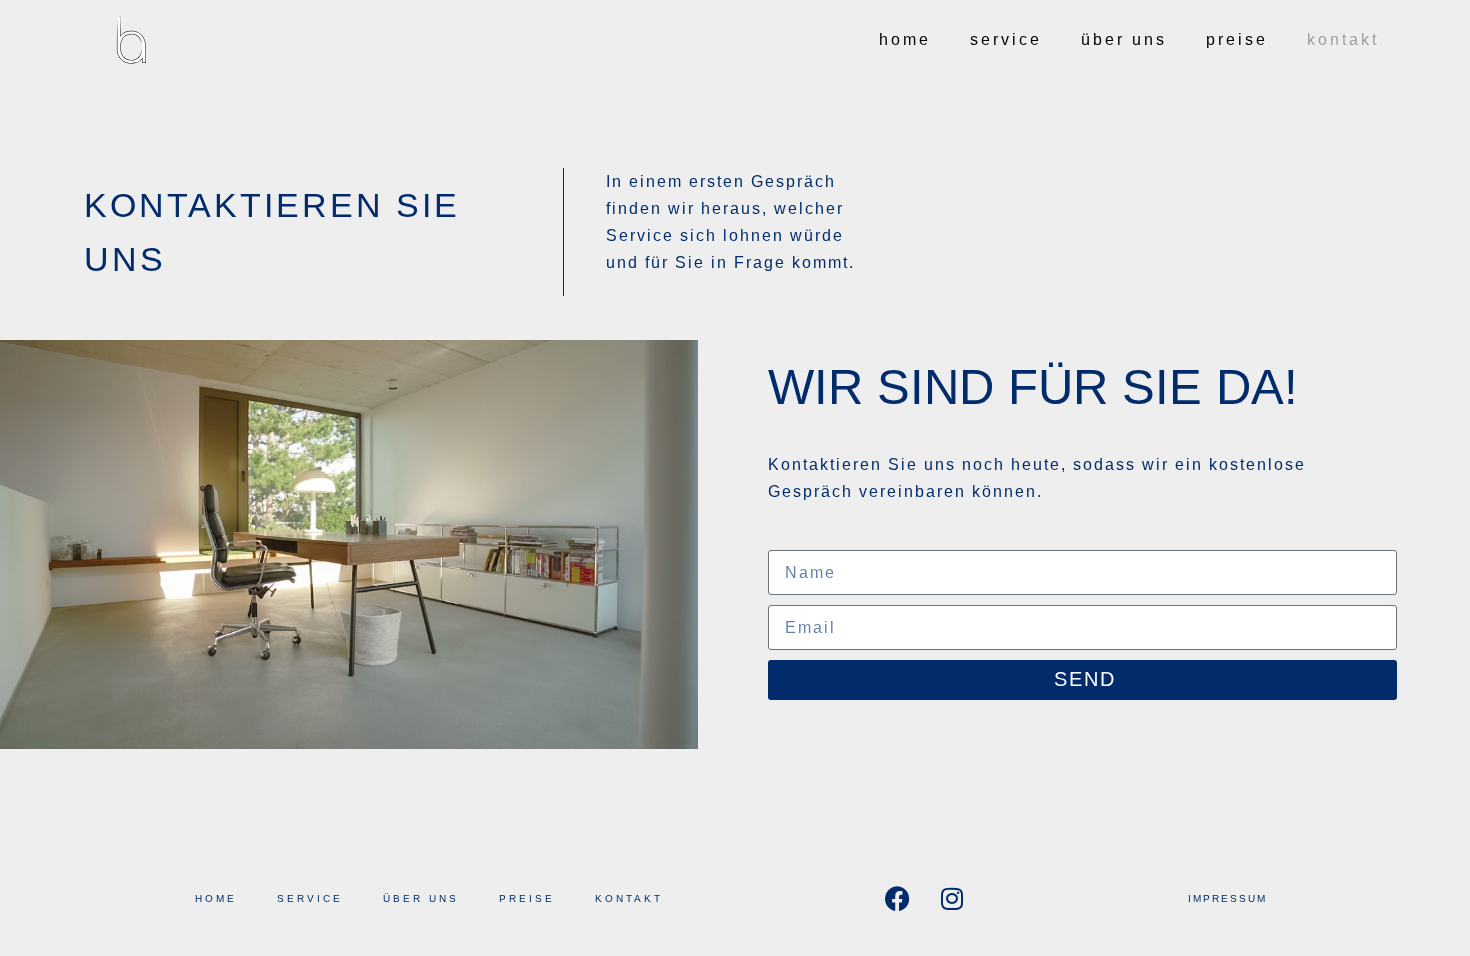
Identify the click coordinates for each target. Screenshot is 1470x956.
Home (905, 39)
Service (1006, 39)
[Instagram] (952, 899)
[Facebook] (897, 899)
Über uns (1124, 39)
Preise (1237, 39)
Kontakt (1343, 39)
